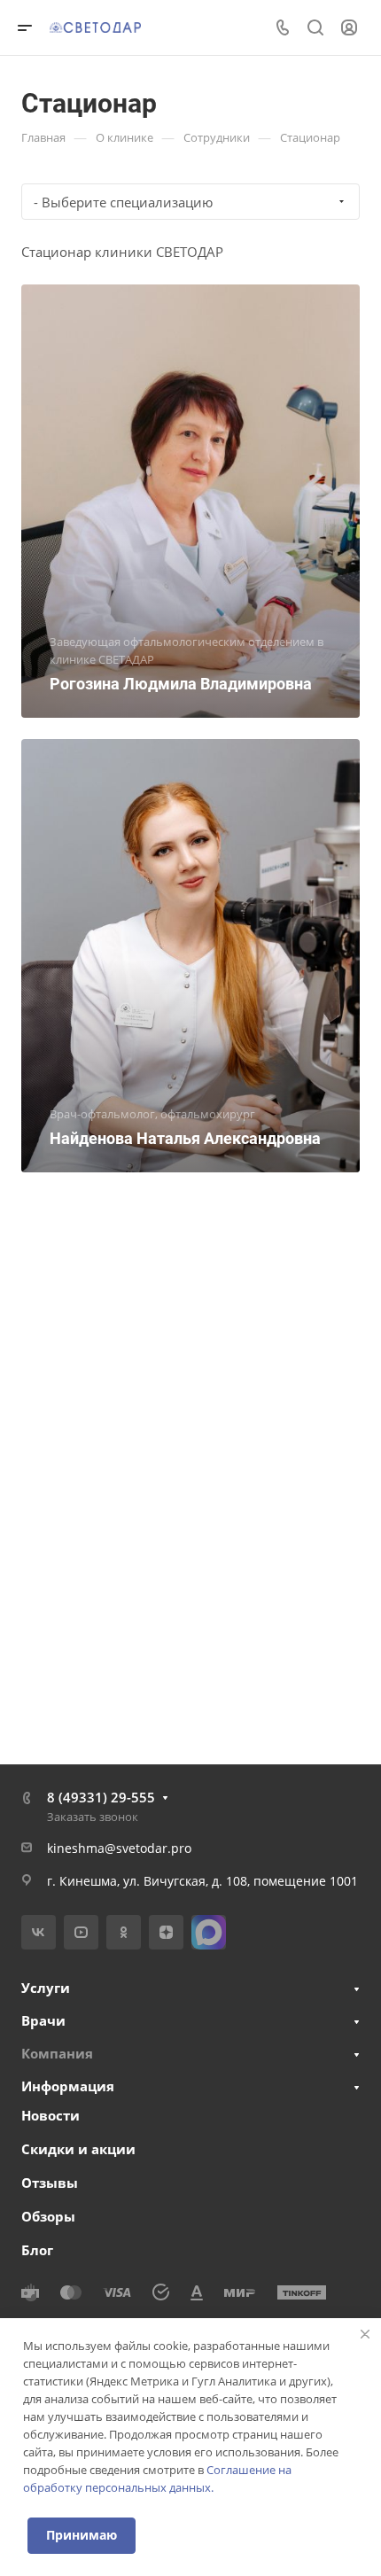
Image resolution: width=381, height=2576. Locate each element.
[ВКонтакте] (39, 1932)
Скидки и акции (78, 2149)
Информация (68, 2086)
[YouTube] (81, 1932)
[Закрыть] (365, 2334)
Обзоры (48, 2216)
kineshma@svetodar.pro (119, 1848)
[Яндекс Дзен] (166, 1932)
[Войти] (349, 28)
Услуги (46, 1988)
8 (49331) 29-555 (101, 1797)
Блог (37, 2250)
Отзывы (50, 2183)
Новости (51, 2115)
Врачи (43, 2020)
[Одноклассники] (124, 1932)
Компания (57, 2053)
